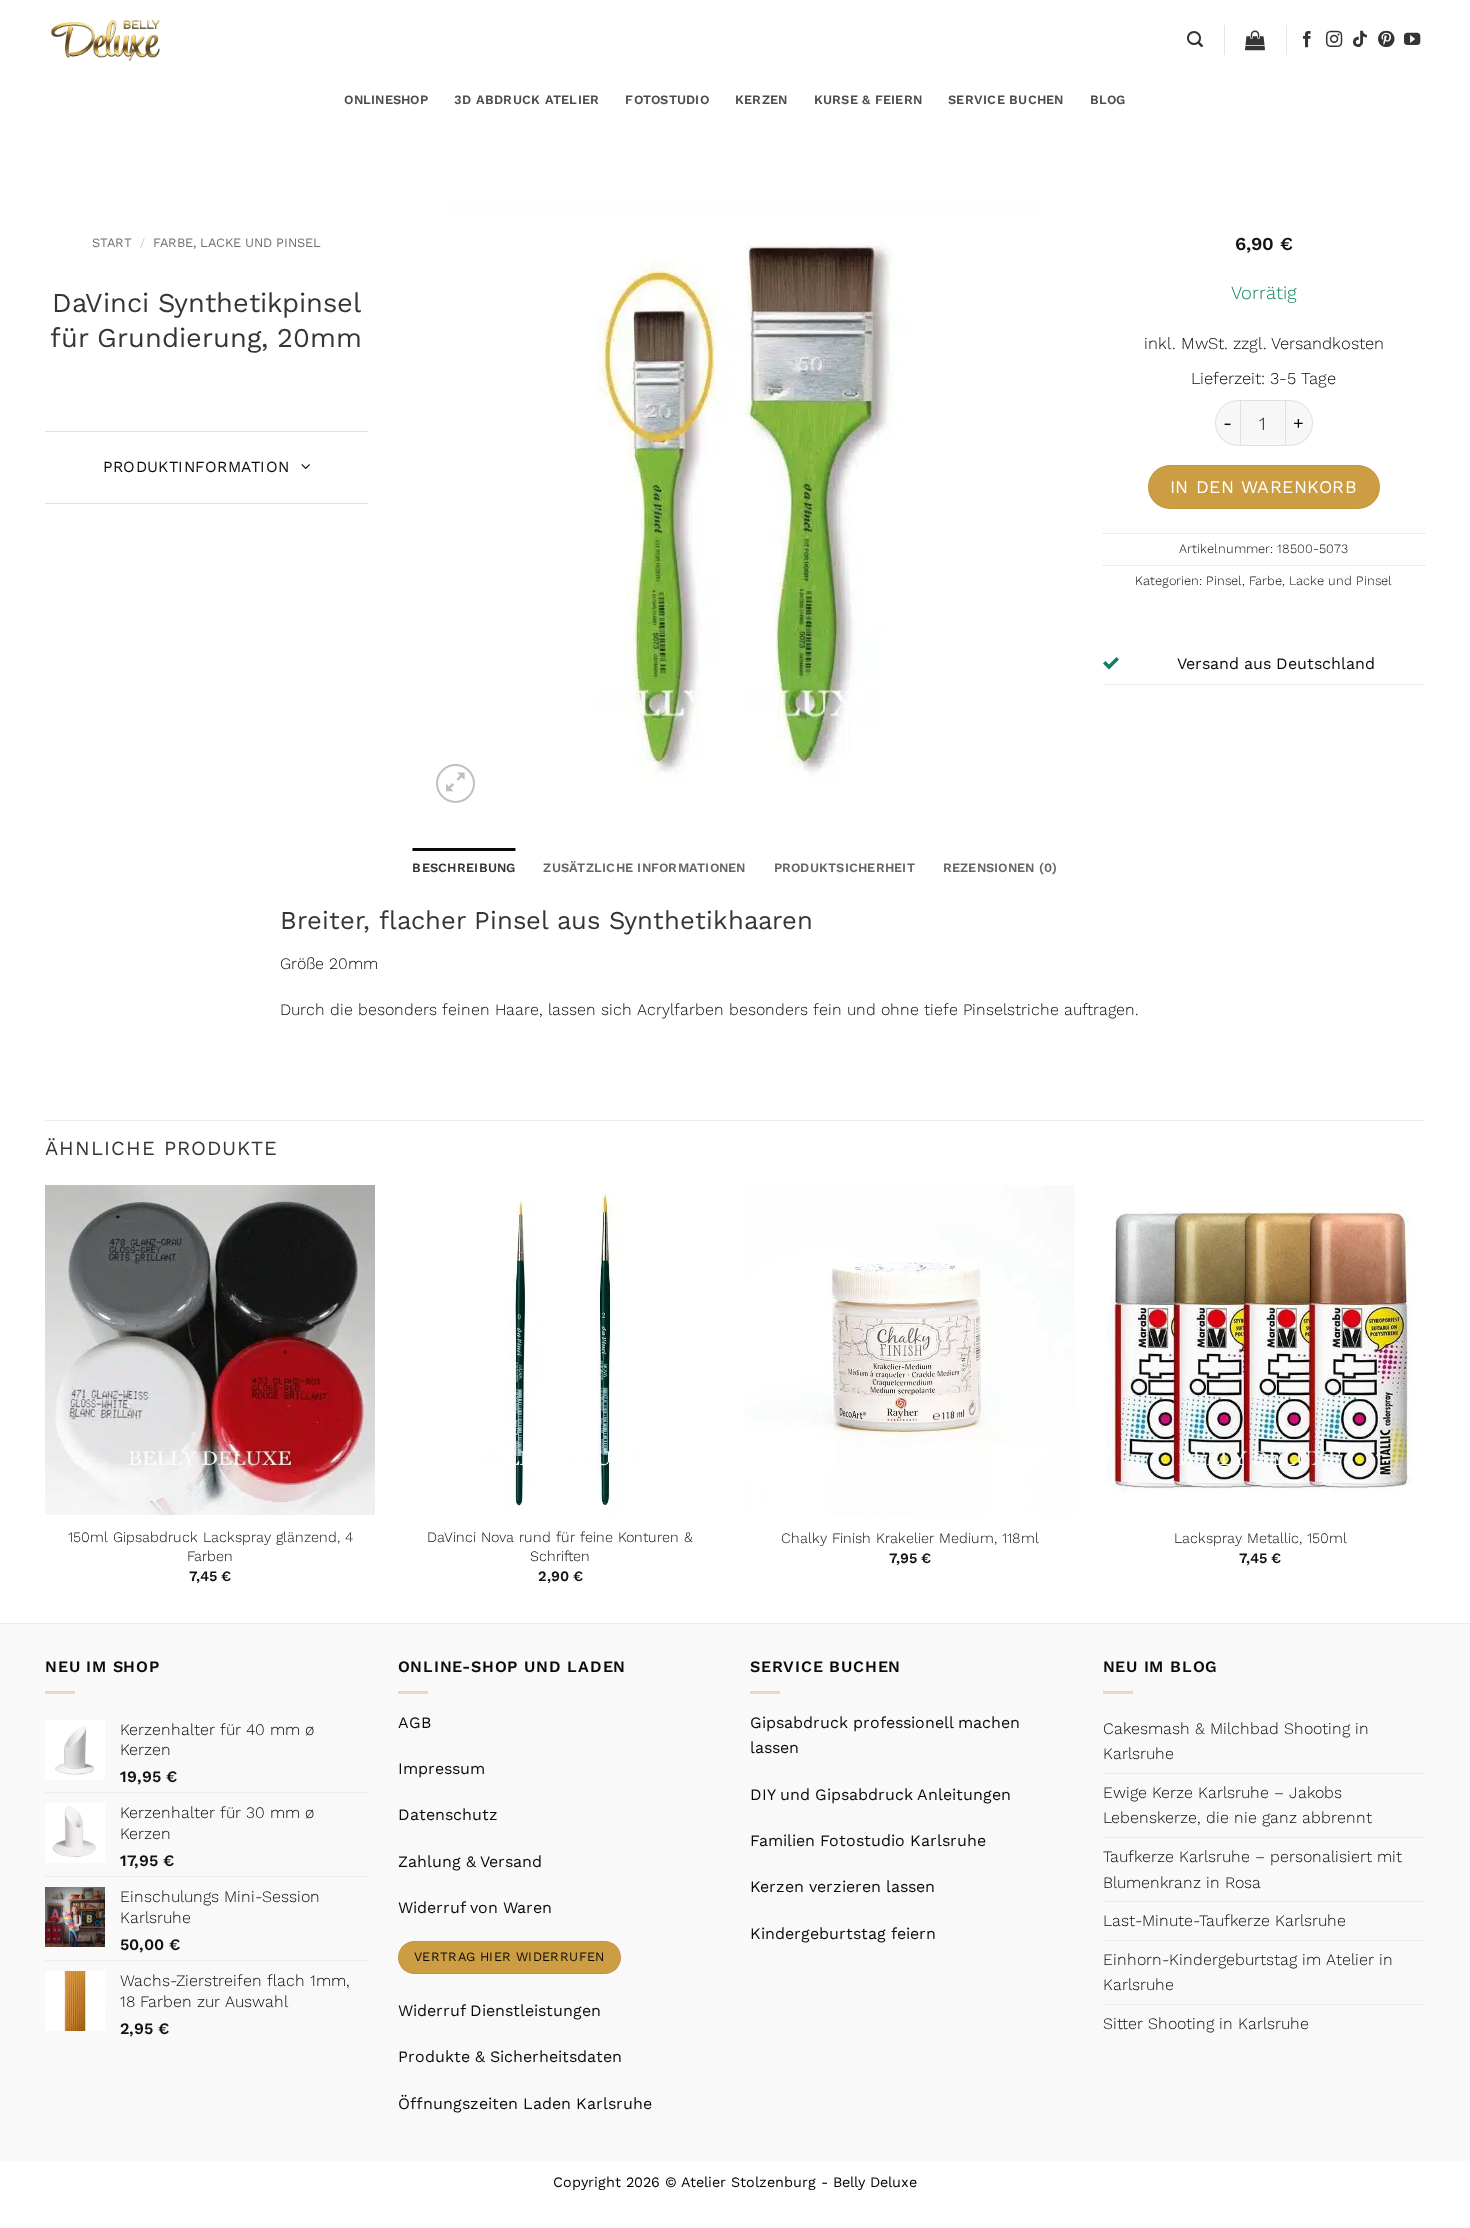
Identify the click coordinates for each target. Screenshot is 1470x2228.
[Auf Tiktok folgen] (1360, 40)
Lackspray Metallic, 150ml (1260, 1538)
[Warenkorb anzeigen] (1255, 40)
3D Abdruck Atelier (527, 99)
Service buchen (1006, 99)
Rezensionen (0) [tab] (1000, 867)
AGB (414, 1722)
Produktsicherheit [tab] (844, 867)
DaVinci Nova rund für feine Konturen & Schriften (560, 1546)
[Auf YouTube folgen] (1412, 40)
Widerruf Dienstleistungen (499, 2010)
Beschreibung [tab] (463, 867)
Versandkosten (1327, 343)
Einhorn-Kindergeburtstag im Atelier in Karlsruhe (1248, 1972)
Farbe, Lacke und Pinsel (237, 242)
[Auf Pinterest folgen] (1386, 40)
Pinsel (1224, 580)
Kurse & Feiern (868, 99)
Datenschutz (448, 1814)
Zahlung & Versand (470, 1861)
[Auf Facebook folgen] (1307, 40)
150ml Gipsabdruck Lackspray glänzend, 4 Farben (210, 1546)
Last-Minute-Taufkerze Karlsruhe (1224, 1920)
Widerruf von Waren (475, 1907)
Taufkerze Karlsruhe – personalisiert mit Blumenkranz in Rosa (1252, 1869)
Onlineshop (386, 99)
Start (112, 242)
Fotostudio (667, 99)
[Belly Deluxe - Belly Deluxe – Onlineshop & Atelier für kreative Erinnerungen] (107, 39)
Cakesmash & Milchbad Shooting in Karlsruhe (1236, 1741)
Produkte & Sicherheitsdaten (510, 2056)
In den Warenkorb (1264, 486)
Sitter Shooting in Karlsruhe (1206, 2023)
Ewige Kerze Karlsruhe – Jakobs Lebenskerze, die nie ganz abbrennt (1237, 1805)
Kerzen (761, 99)
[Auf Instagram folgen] (1334, 40)
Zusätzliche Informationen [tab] (644, 867)
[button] (1195, 39)
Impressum (441, 1768)
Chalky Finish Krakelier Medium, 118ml (910, 1538)
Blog (1108, 99)
